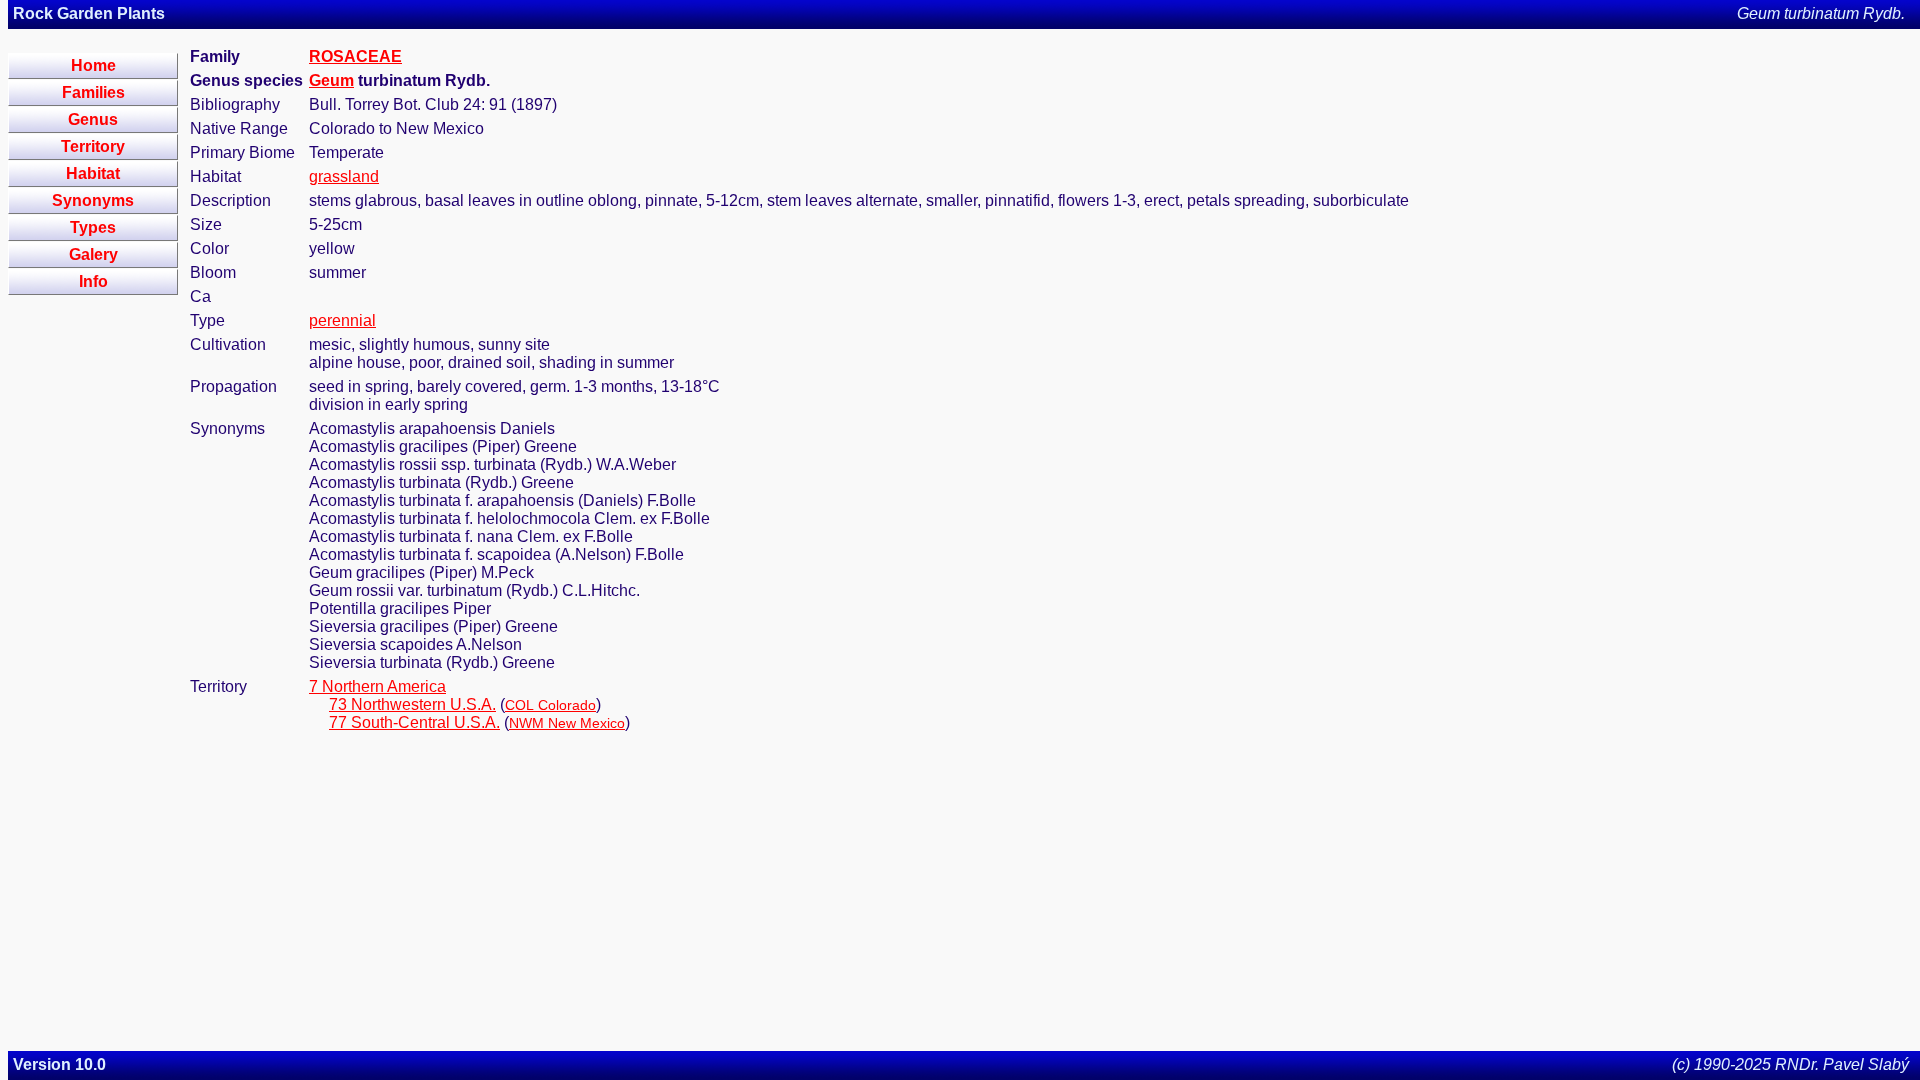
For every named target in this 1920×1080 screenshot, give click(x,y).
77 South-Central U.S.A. (414, 722)
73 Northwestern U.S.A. (412, 704)
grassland (344, 176)
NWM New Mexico (567, 723)
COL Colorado (550, 705)
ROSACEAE (355, 56)
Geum (331, 80)
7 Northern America (377, 686)
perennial (342, 320)
